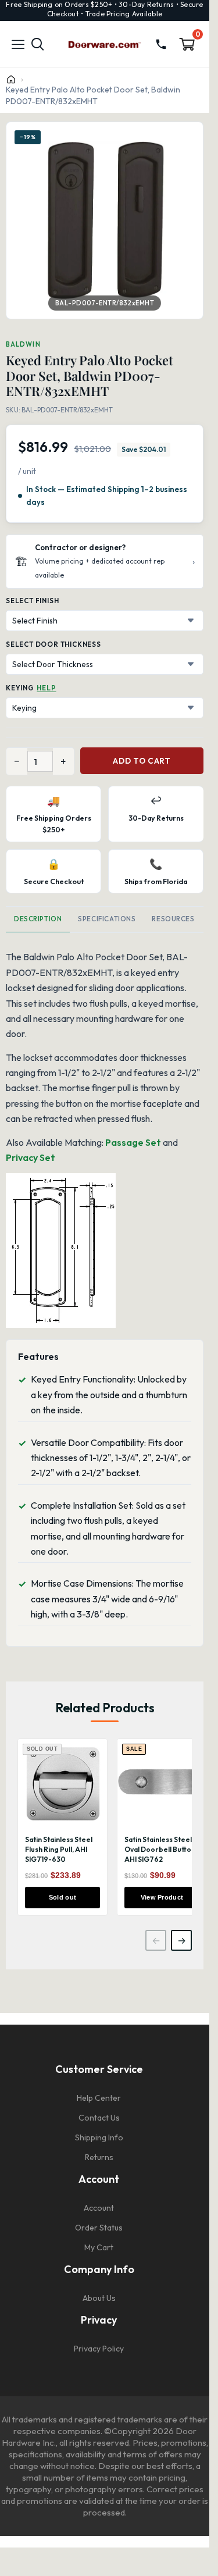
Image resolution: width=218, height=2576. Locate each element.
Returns (99, 2157)
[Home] (11, 79)
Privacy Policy (99, 2349)
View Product (162, 1897)
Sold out (63, 1897)
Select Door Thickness (53, 644)
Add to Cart (142, 761)
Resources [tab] (173, 919)
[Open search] (38, 44)
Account (99, 2208)
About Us (99, 2298)
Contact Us (99, 2118)
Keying (20, 688)
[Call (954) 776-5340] (161, 44)
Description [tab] (38, 919)
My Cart (99, 2247)
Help (46, 688)
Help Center (99, 2098)
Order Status (99, 2228)
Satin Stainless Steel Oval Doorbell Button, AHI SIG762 (161, 1849)
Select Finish (32, 601)
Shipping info (99, 2137)
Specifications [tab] (107, 919)
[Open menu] (18, 44)
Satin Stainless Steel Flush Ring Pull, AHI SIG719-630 (59, 1849)
